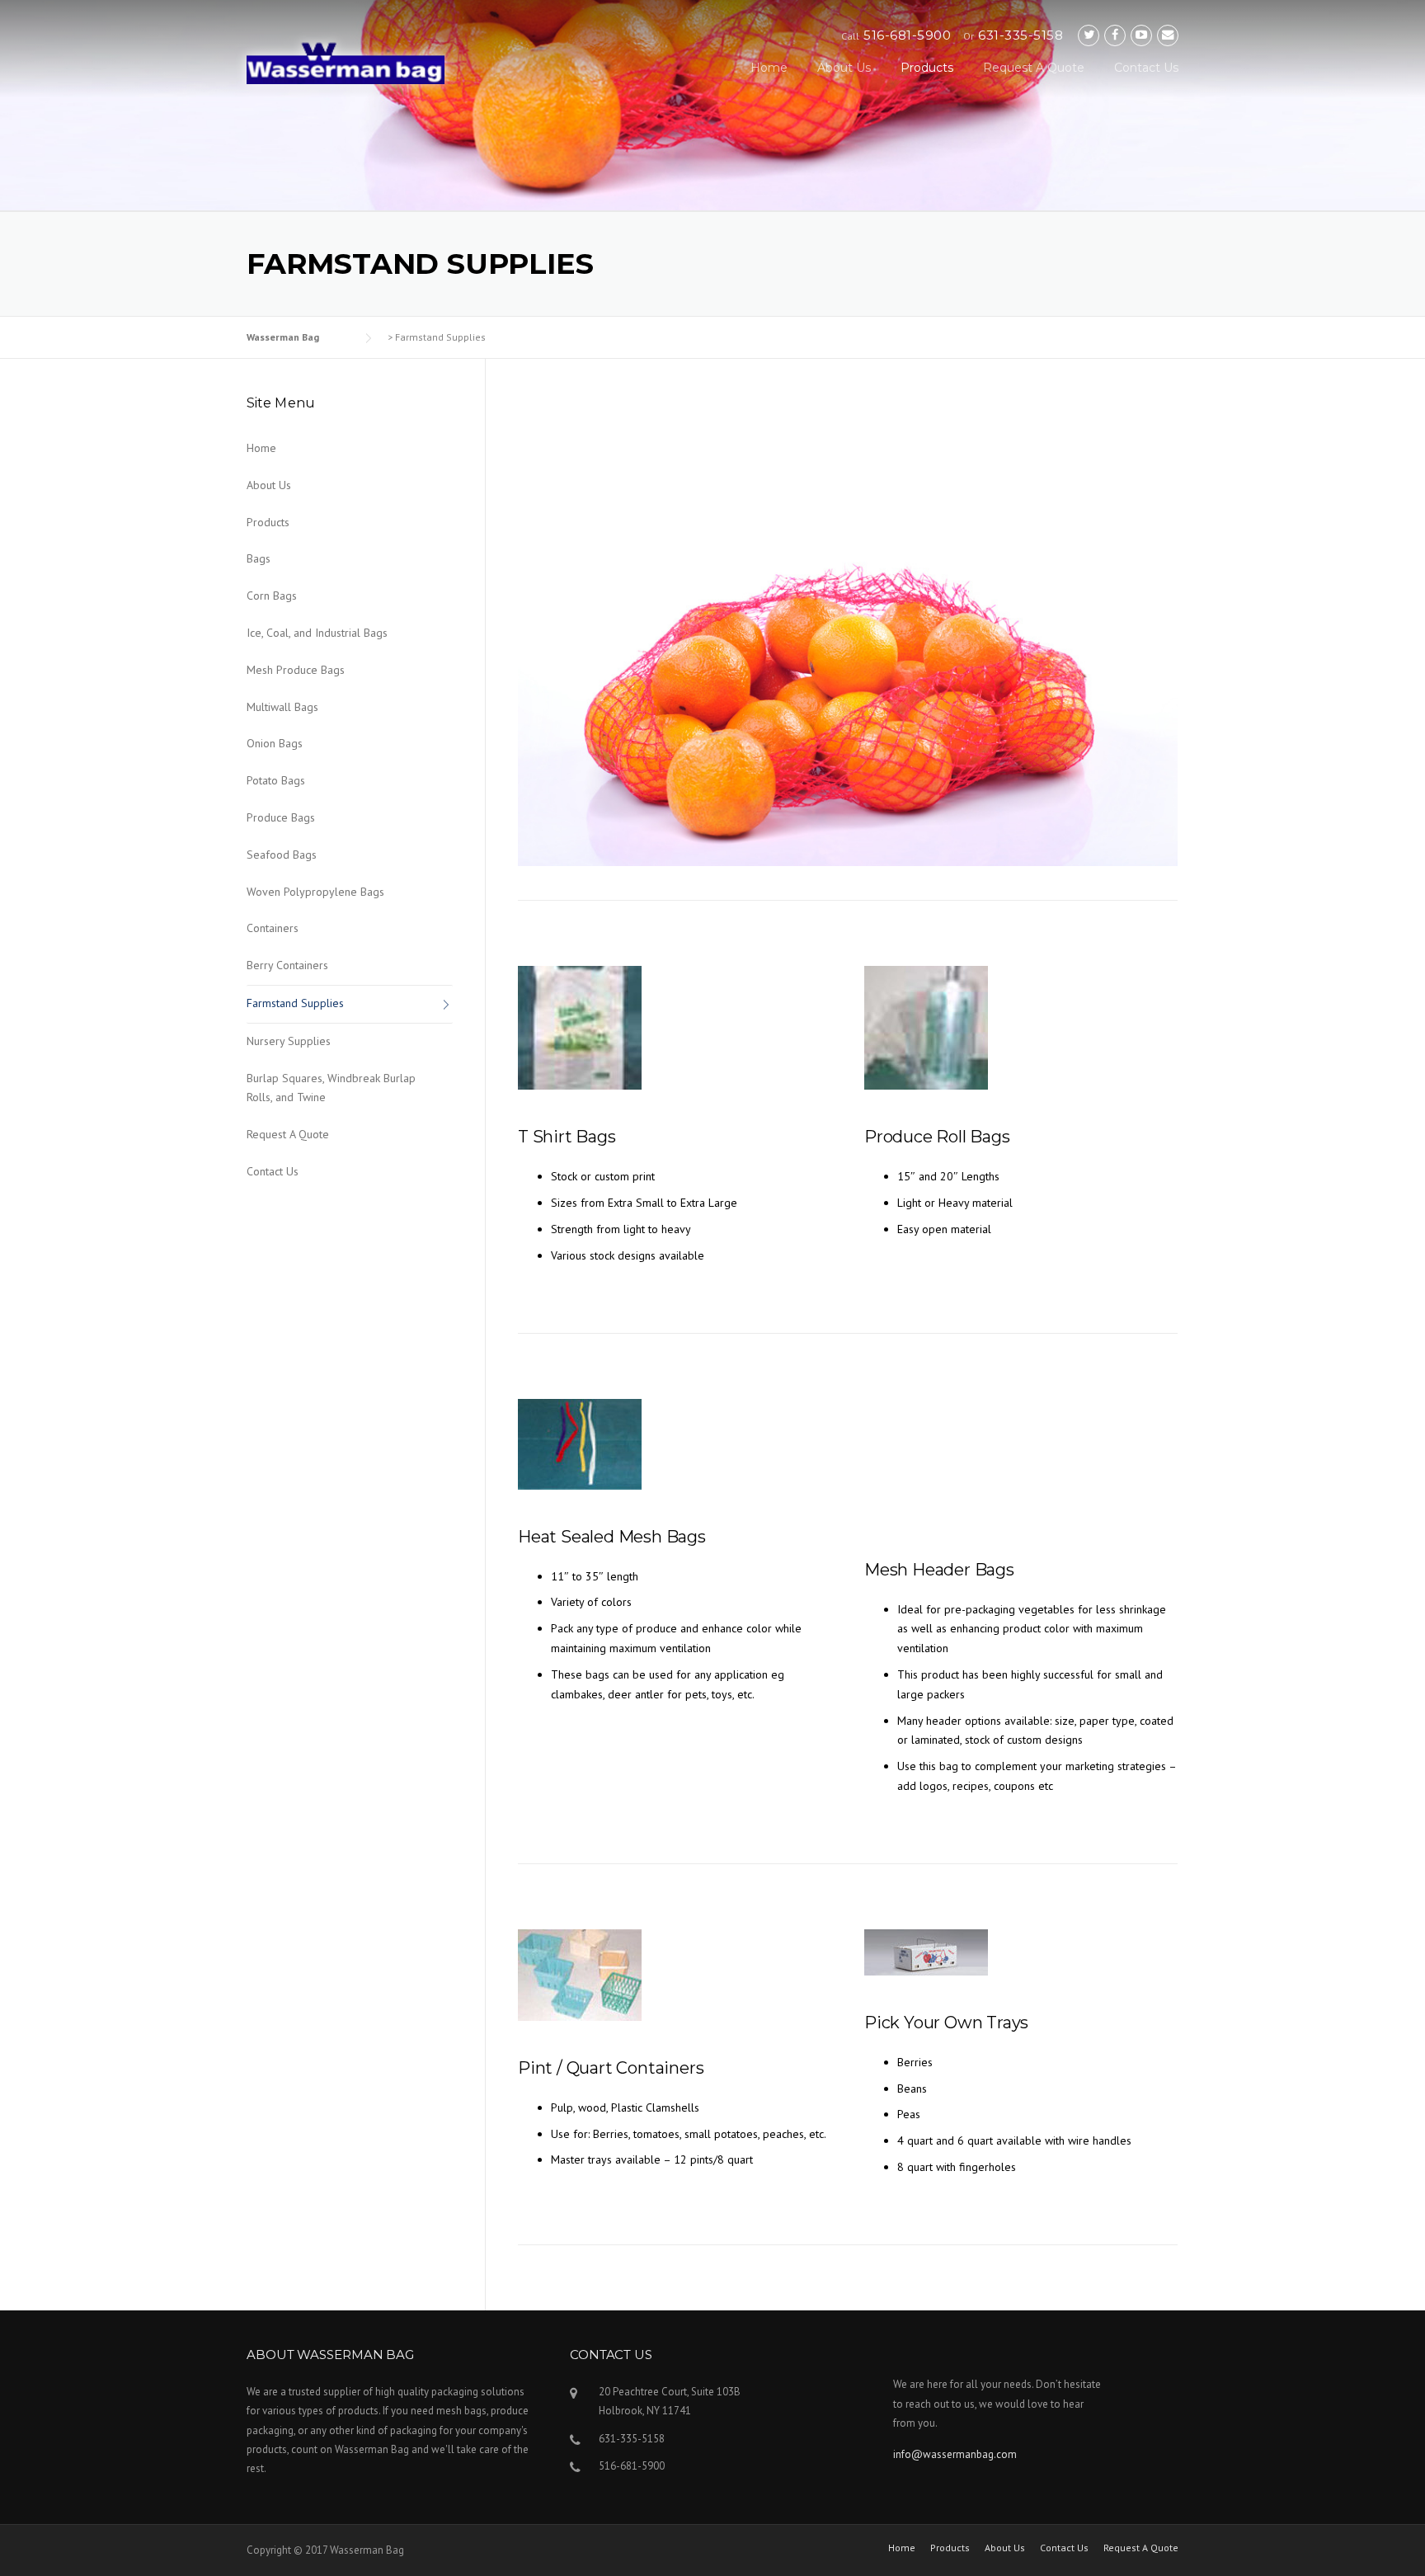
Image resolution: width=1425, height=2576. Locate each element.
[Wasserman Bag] (346, 61)
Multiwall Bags (282, 707)
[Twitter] (1089, 35)
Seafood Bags (282, 855)
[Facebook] (1115, 35)
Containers (273, 928)
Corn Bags (272, 596)
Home (769, 68)
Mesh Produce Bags (296, 670)
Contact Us (1146, 68)
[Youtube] (1141, 35)
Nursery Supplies (289, 1041)
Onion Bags (275, 743)
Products (927, 68)
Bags (259, 558)
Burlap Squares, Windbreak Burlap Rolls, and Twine (331, 1088)
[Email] (1168, 35)
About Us (844, 68)
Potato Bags (276, 780)
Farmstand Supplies (295, 1003)
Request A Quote (1034, 68)
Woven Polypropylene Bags (315, 892)
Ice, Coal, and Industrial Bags (317, 633)
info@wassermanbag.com (955, 2454)
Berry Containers (287, 965)
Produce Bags (281, 817)
